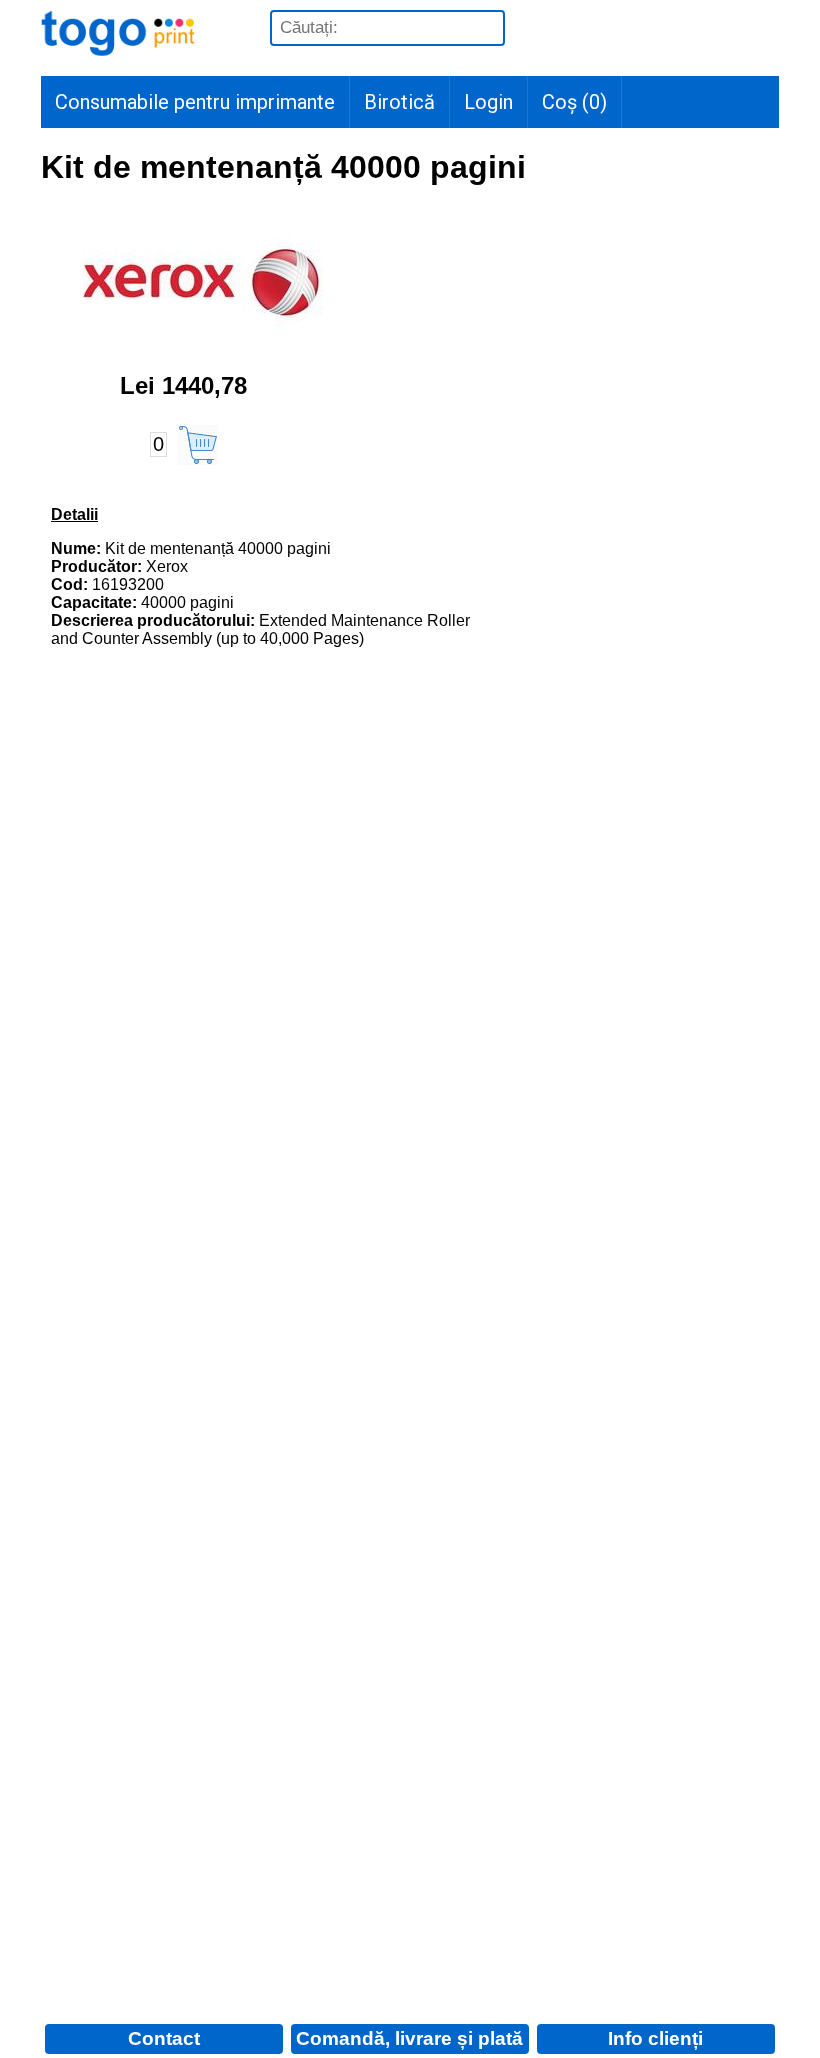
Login (488, 102)
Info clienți (655, 2038)
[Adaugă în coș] (198, 445)
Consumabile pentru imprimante (195, 102)
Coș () (574, 102)
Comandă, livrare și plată (409, 2038)
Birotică (399, 102)
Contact (164, 2038)
